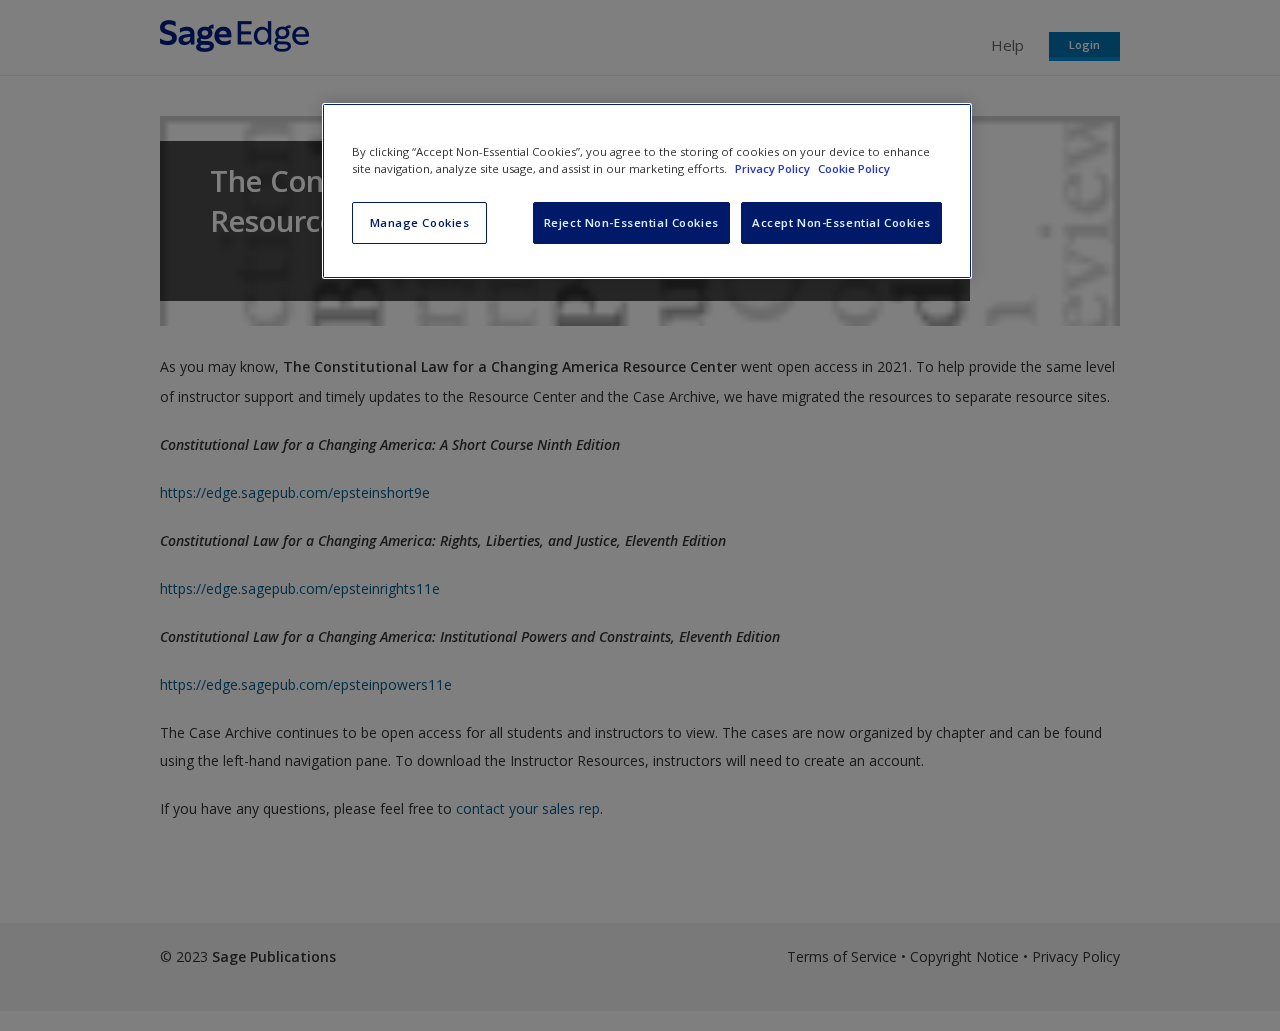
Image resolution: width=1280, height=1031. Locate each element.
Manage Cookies (420, 222)
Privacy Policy (774, 168)
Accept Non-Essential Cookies (841, 222)
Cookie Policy (854, 168)
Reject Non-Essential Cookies (631, 222)
